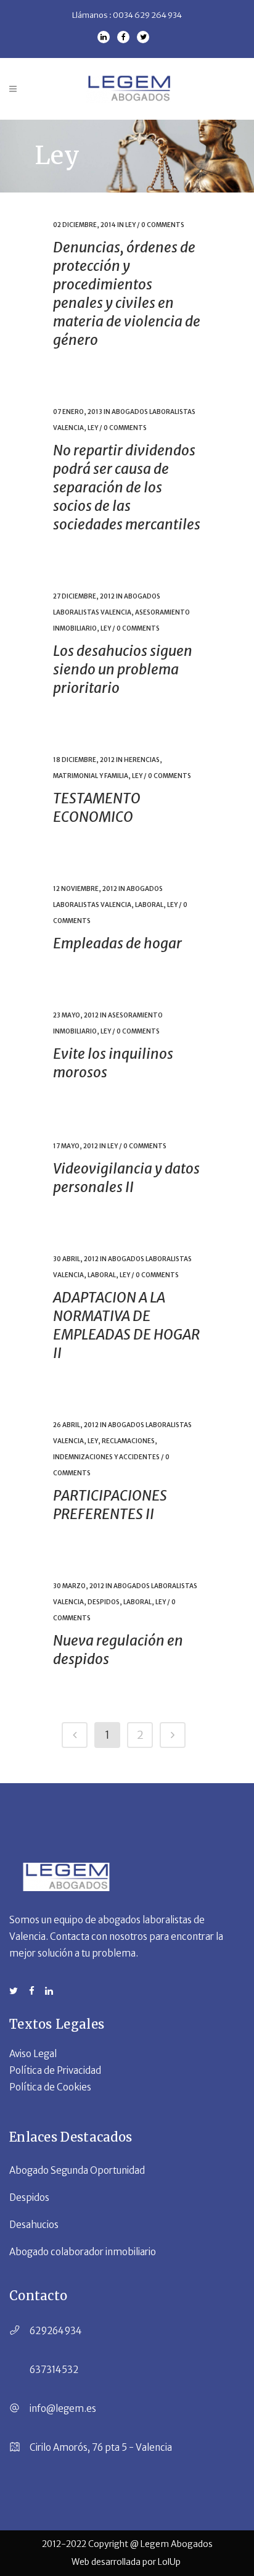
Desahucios (34, 2225)
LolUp (170, 2562)
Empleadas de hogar (117, 943)
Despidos (104, 1602)
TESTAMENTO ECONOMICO (97, 807)
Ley (130, 225)
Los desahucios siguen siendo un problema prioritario (123, 669)
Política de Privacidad (55, 2070)
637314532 (54, 2370)
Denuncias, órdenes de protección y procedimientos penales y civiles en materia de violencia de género (127, 293)
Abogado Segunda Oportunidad (77, 2170)
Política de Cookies (50, 2087)
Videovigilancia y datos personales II (126, 1178)
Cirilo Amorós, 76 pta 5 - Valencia (101, 2447)
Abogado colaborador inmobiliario (83, 2252)
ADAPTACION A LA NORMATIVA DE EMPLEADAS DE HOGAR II (126, 1325)
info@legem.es (63, 2408)
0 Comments (163, 225)
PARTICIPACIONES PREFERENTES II (110, 1505)
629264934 (56, 2331)
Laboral (149, 905)
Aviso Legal (33, 2054)
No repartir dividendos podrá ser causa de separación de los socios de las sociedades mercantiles (127, 487)
